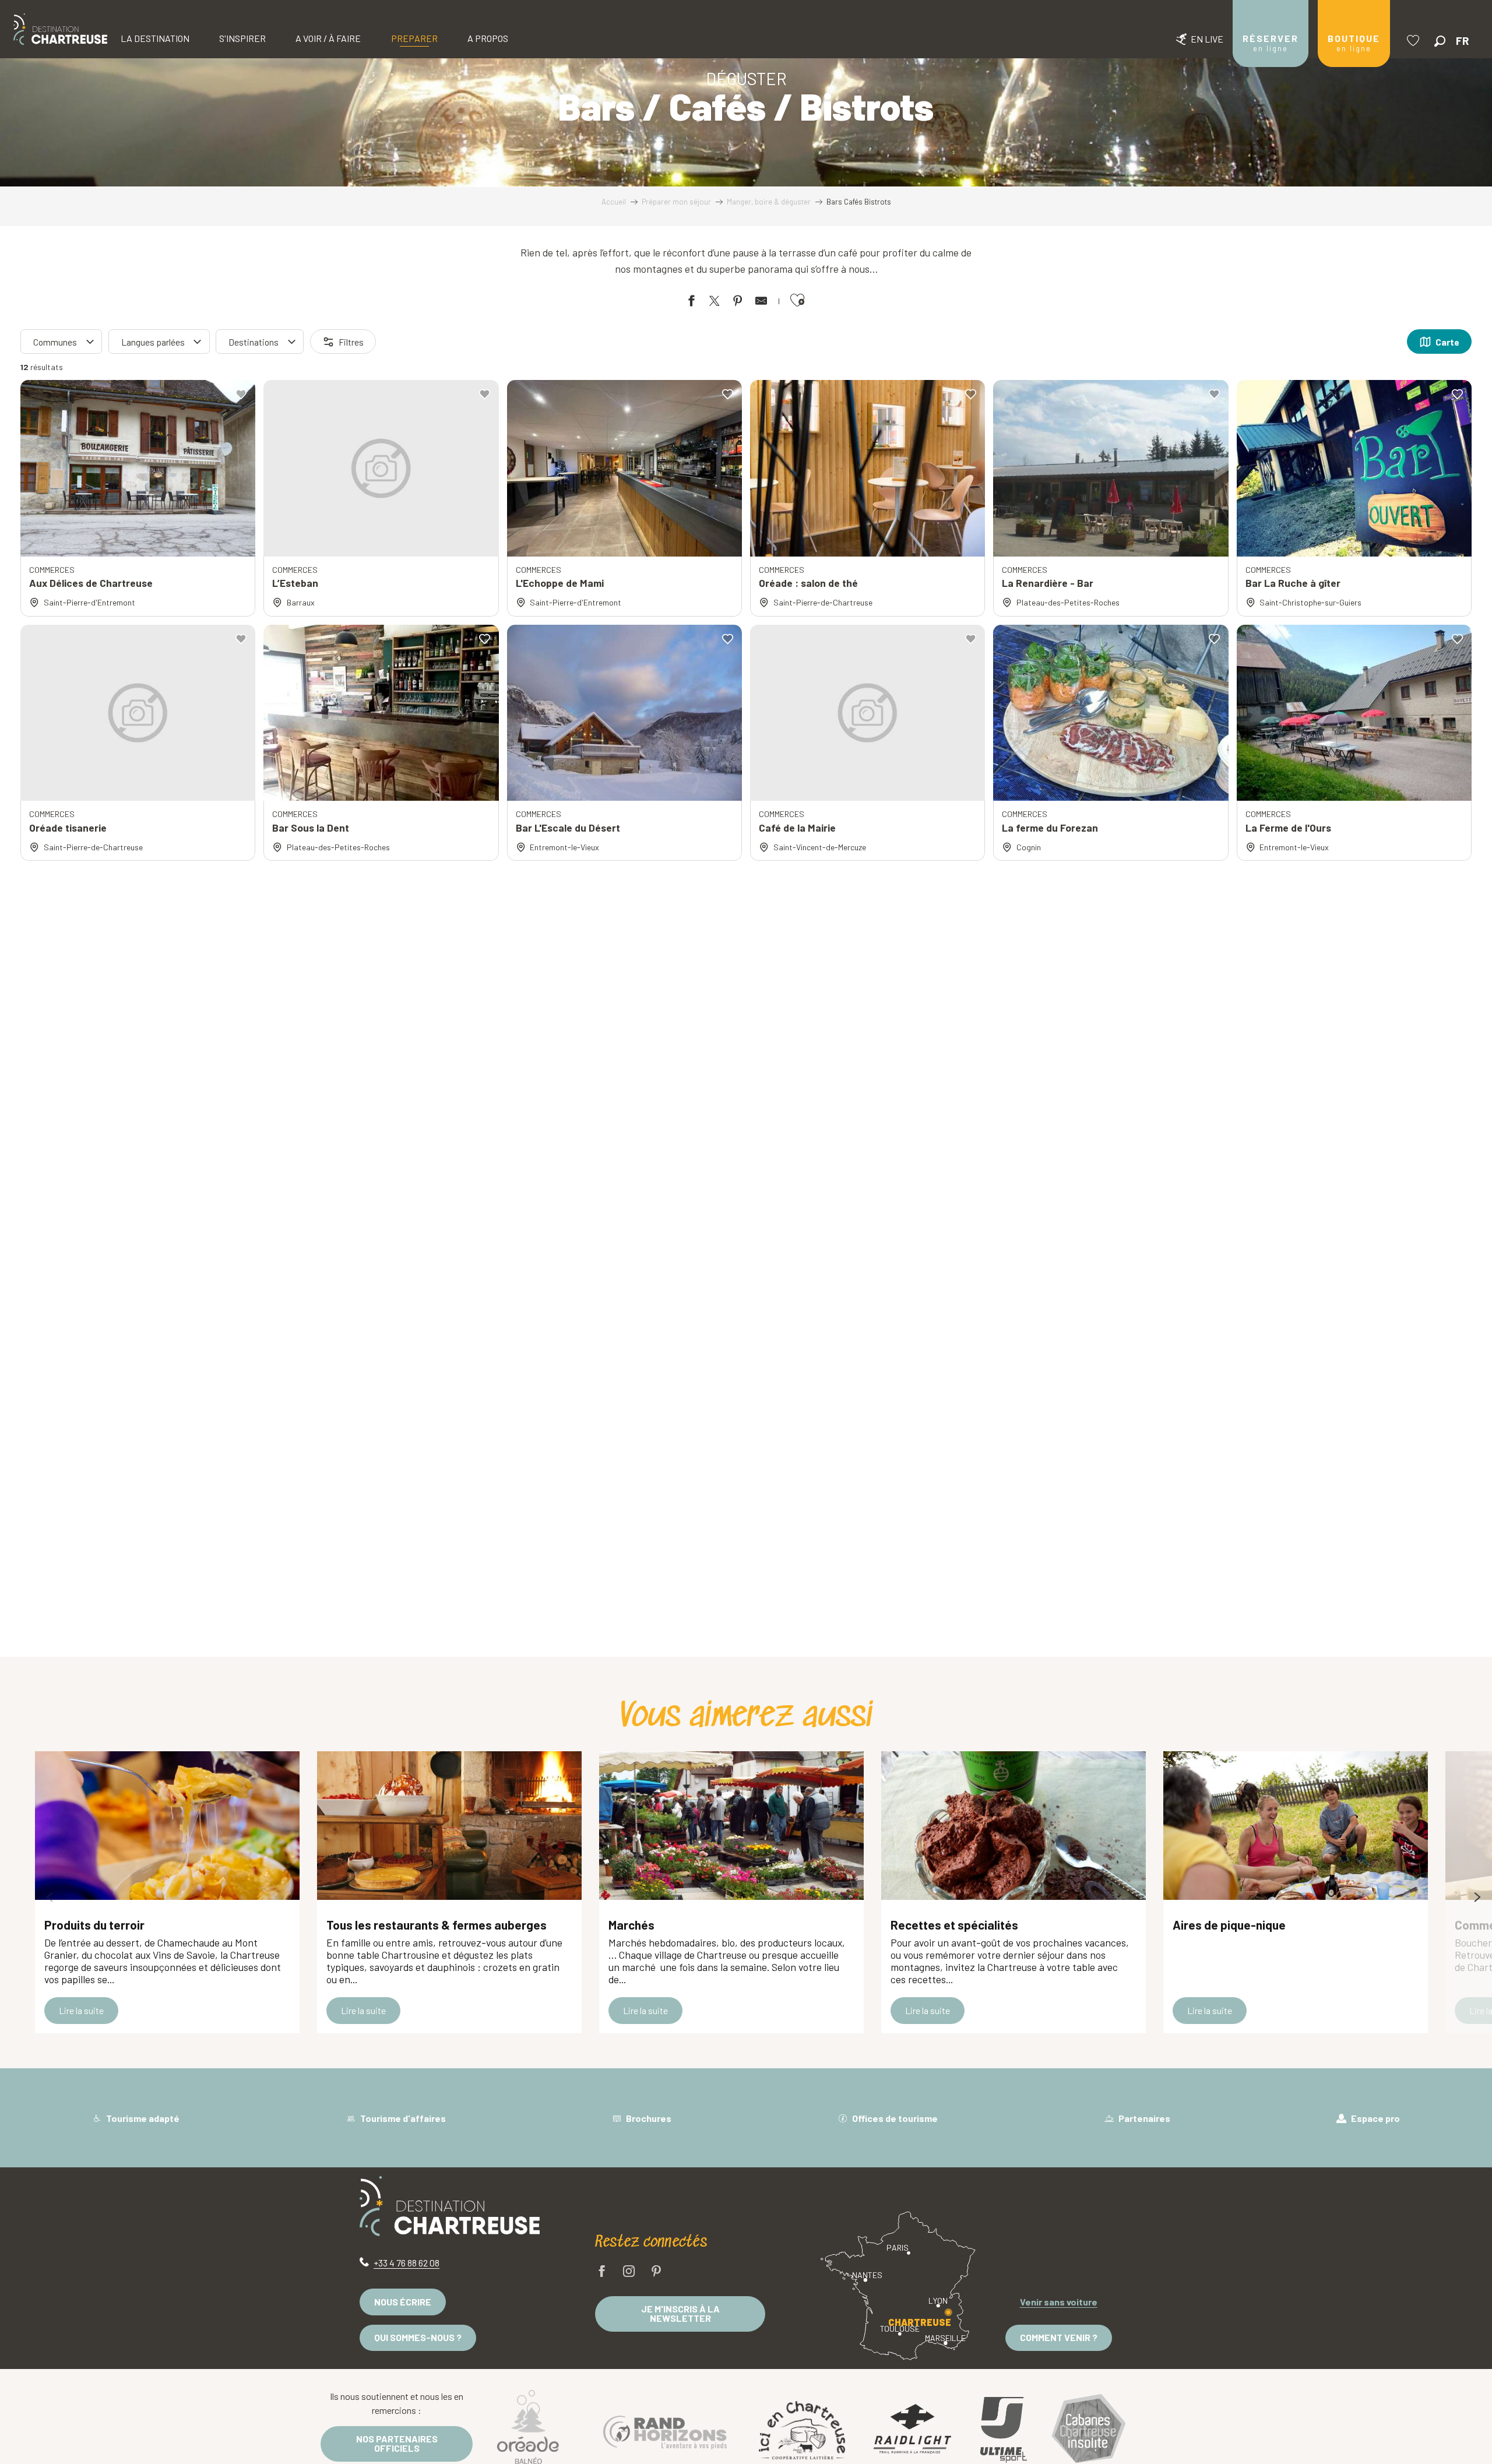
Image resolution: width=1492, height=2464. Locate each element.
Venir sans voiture (1059, 2302)
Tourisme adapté (142, 2118)
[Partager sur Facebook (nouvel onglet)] (691, 303)
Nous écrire (403, 2302)
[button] (1440, 41)
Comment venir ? (1059, 2337)
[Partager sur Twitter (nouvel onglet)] (715, 303)
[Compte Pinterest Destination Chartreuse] (656, 2272)
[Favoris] (1414, 41)
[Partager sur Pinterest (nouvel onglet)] (738, 303)
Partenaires (1143, 2118)
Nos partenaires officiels (397, 2443)
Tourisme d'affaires (402, 2118)
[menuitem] (60, 29)
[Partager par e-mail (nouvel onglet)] (761, 303)
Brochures (648, 2118)
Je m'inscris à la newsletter (680, 2313)
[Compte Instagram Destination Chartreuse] (629, 2272)
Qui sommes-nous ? (418, 2337)
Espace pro (1375, 2118)
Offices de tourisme (894, 2118)
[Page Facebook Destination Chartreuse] (602, 2272)
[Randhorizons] (665, 2430)
